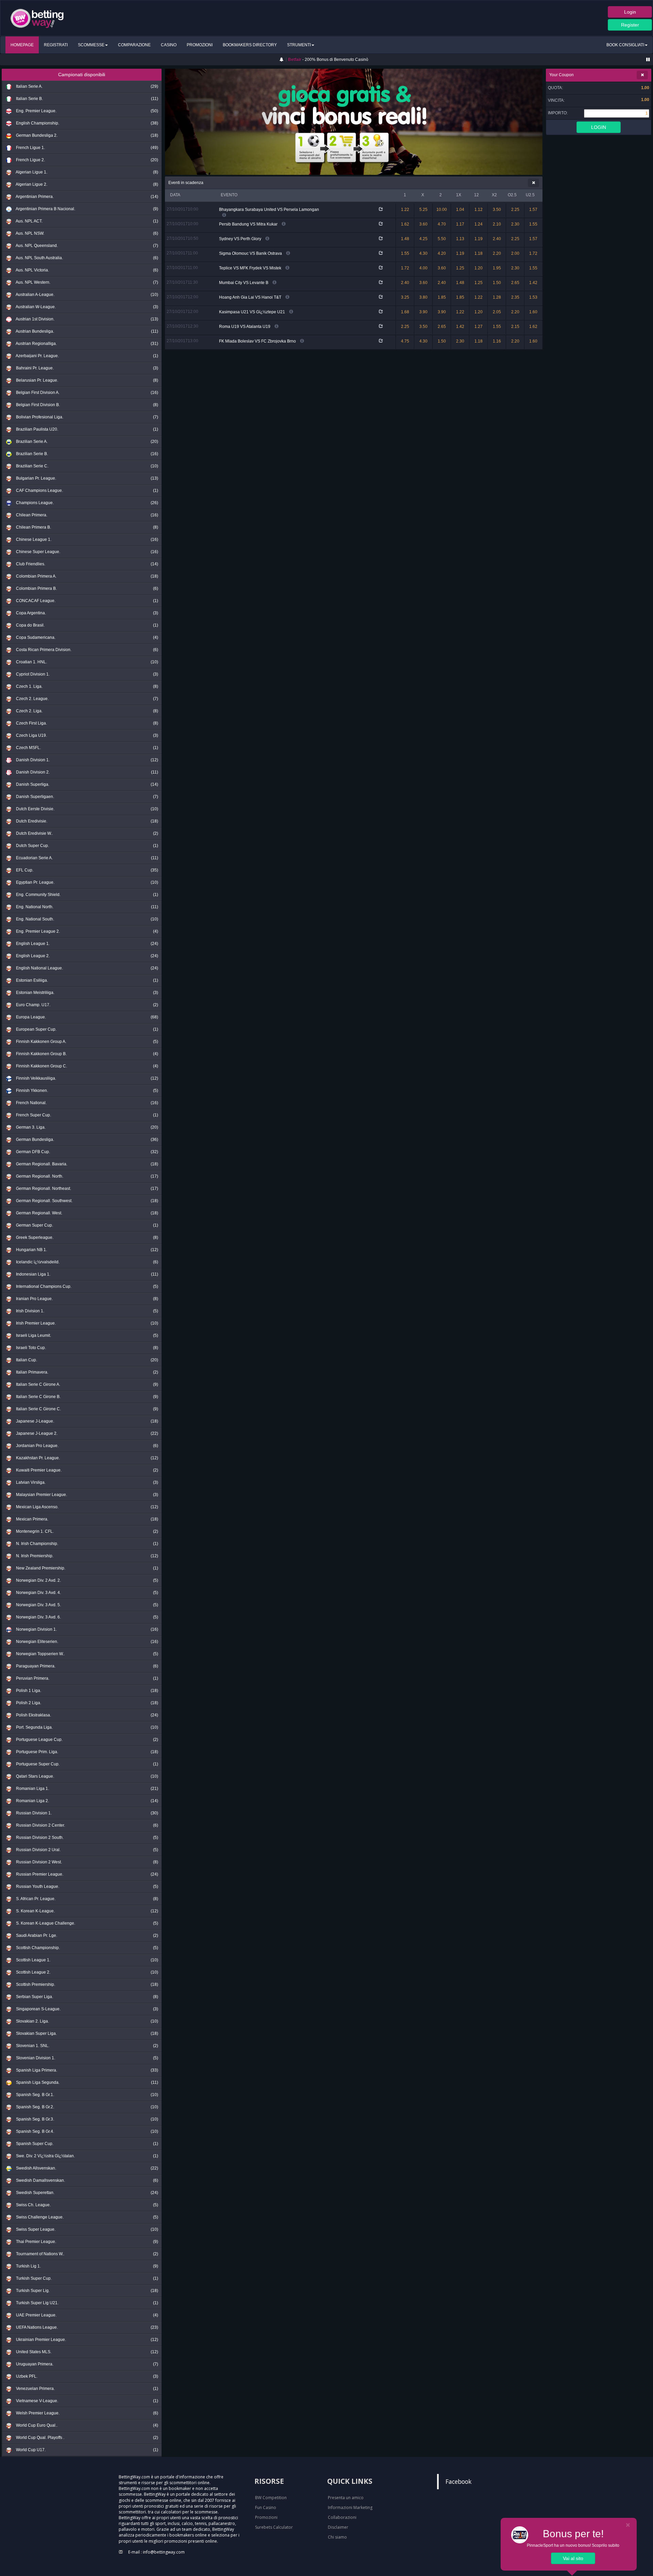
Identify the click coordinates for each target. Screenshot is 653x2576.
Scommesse (91, 45)
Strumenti (299, 45)
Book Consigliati (625, 45)
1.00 (645, 100)
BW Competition (271, 2498)
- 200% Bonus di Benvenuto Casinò (328, 60)
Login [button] (630, 12)
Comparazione (134, 45)
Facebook (458, 2481)
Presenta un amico (346, 2498)
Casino (169, 45)
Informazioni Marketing (350, 2507)
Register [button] (630, 25)
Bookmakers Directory (250, 45)
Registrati (56, 45)
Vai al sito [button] (573, 2558)
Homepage (22, 45)
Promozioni (200, 45)
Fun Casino (266, 2507)
